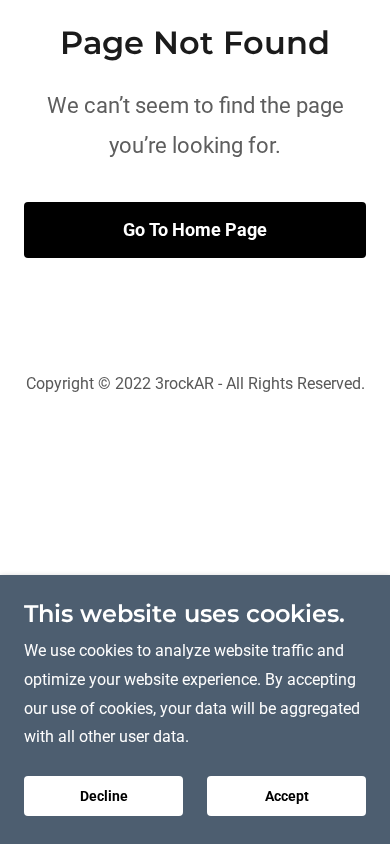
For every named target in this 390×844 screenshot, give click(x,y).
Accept (287, 796)
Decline (104, 796)
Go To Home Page (195, 229)
